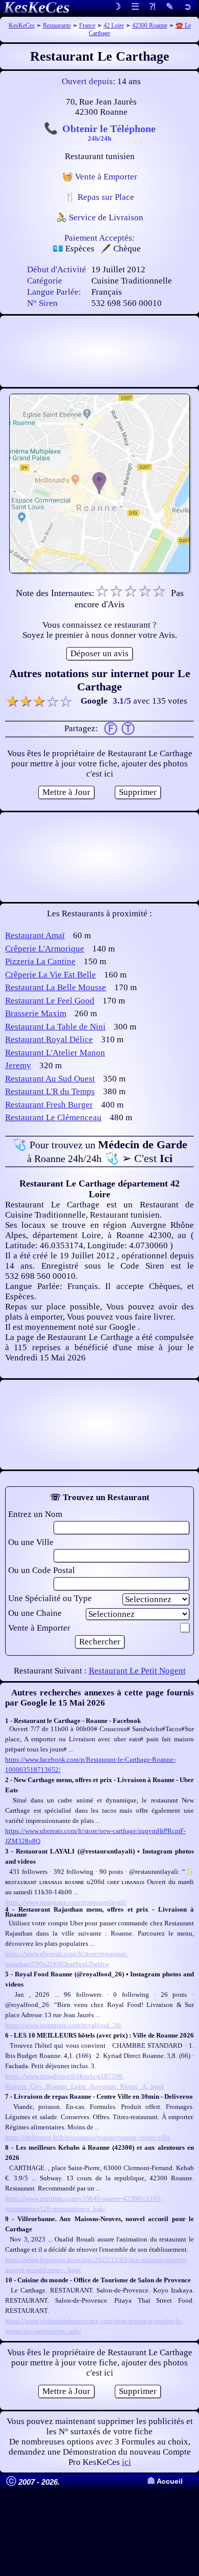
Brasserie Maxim (36, 1013)
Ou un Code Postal (42, 1570)
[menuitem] (188, 7)
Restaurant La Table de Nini (55, 1027)
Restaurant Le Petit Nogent (137, 1671)
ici (127, 2462)
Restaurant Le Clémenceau (53, 1117)
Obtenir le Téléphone (109, 132)
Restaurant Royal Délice (49, 1039)
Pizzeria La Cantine (40, 961)
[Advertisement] (99, 351)
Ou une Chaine (35, 1613)
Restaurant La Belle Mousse (56, 987)
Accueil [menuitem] (165, 2481)
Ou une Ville (31, 1542)
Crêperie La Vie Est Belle (51, 975)
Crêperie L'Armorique (45, 949)
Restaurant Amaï (35, 935)
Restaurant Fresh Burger (49, 1105)
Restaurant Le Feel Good (50, 1001)
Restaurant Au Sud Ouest (50, 1079)
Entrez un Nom (35, 1514)
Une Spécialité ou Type (50, 1598)
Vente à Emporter (39, 1628)
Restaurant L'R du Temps (50, 1091)
